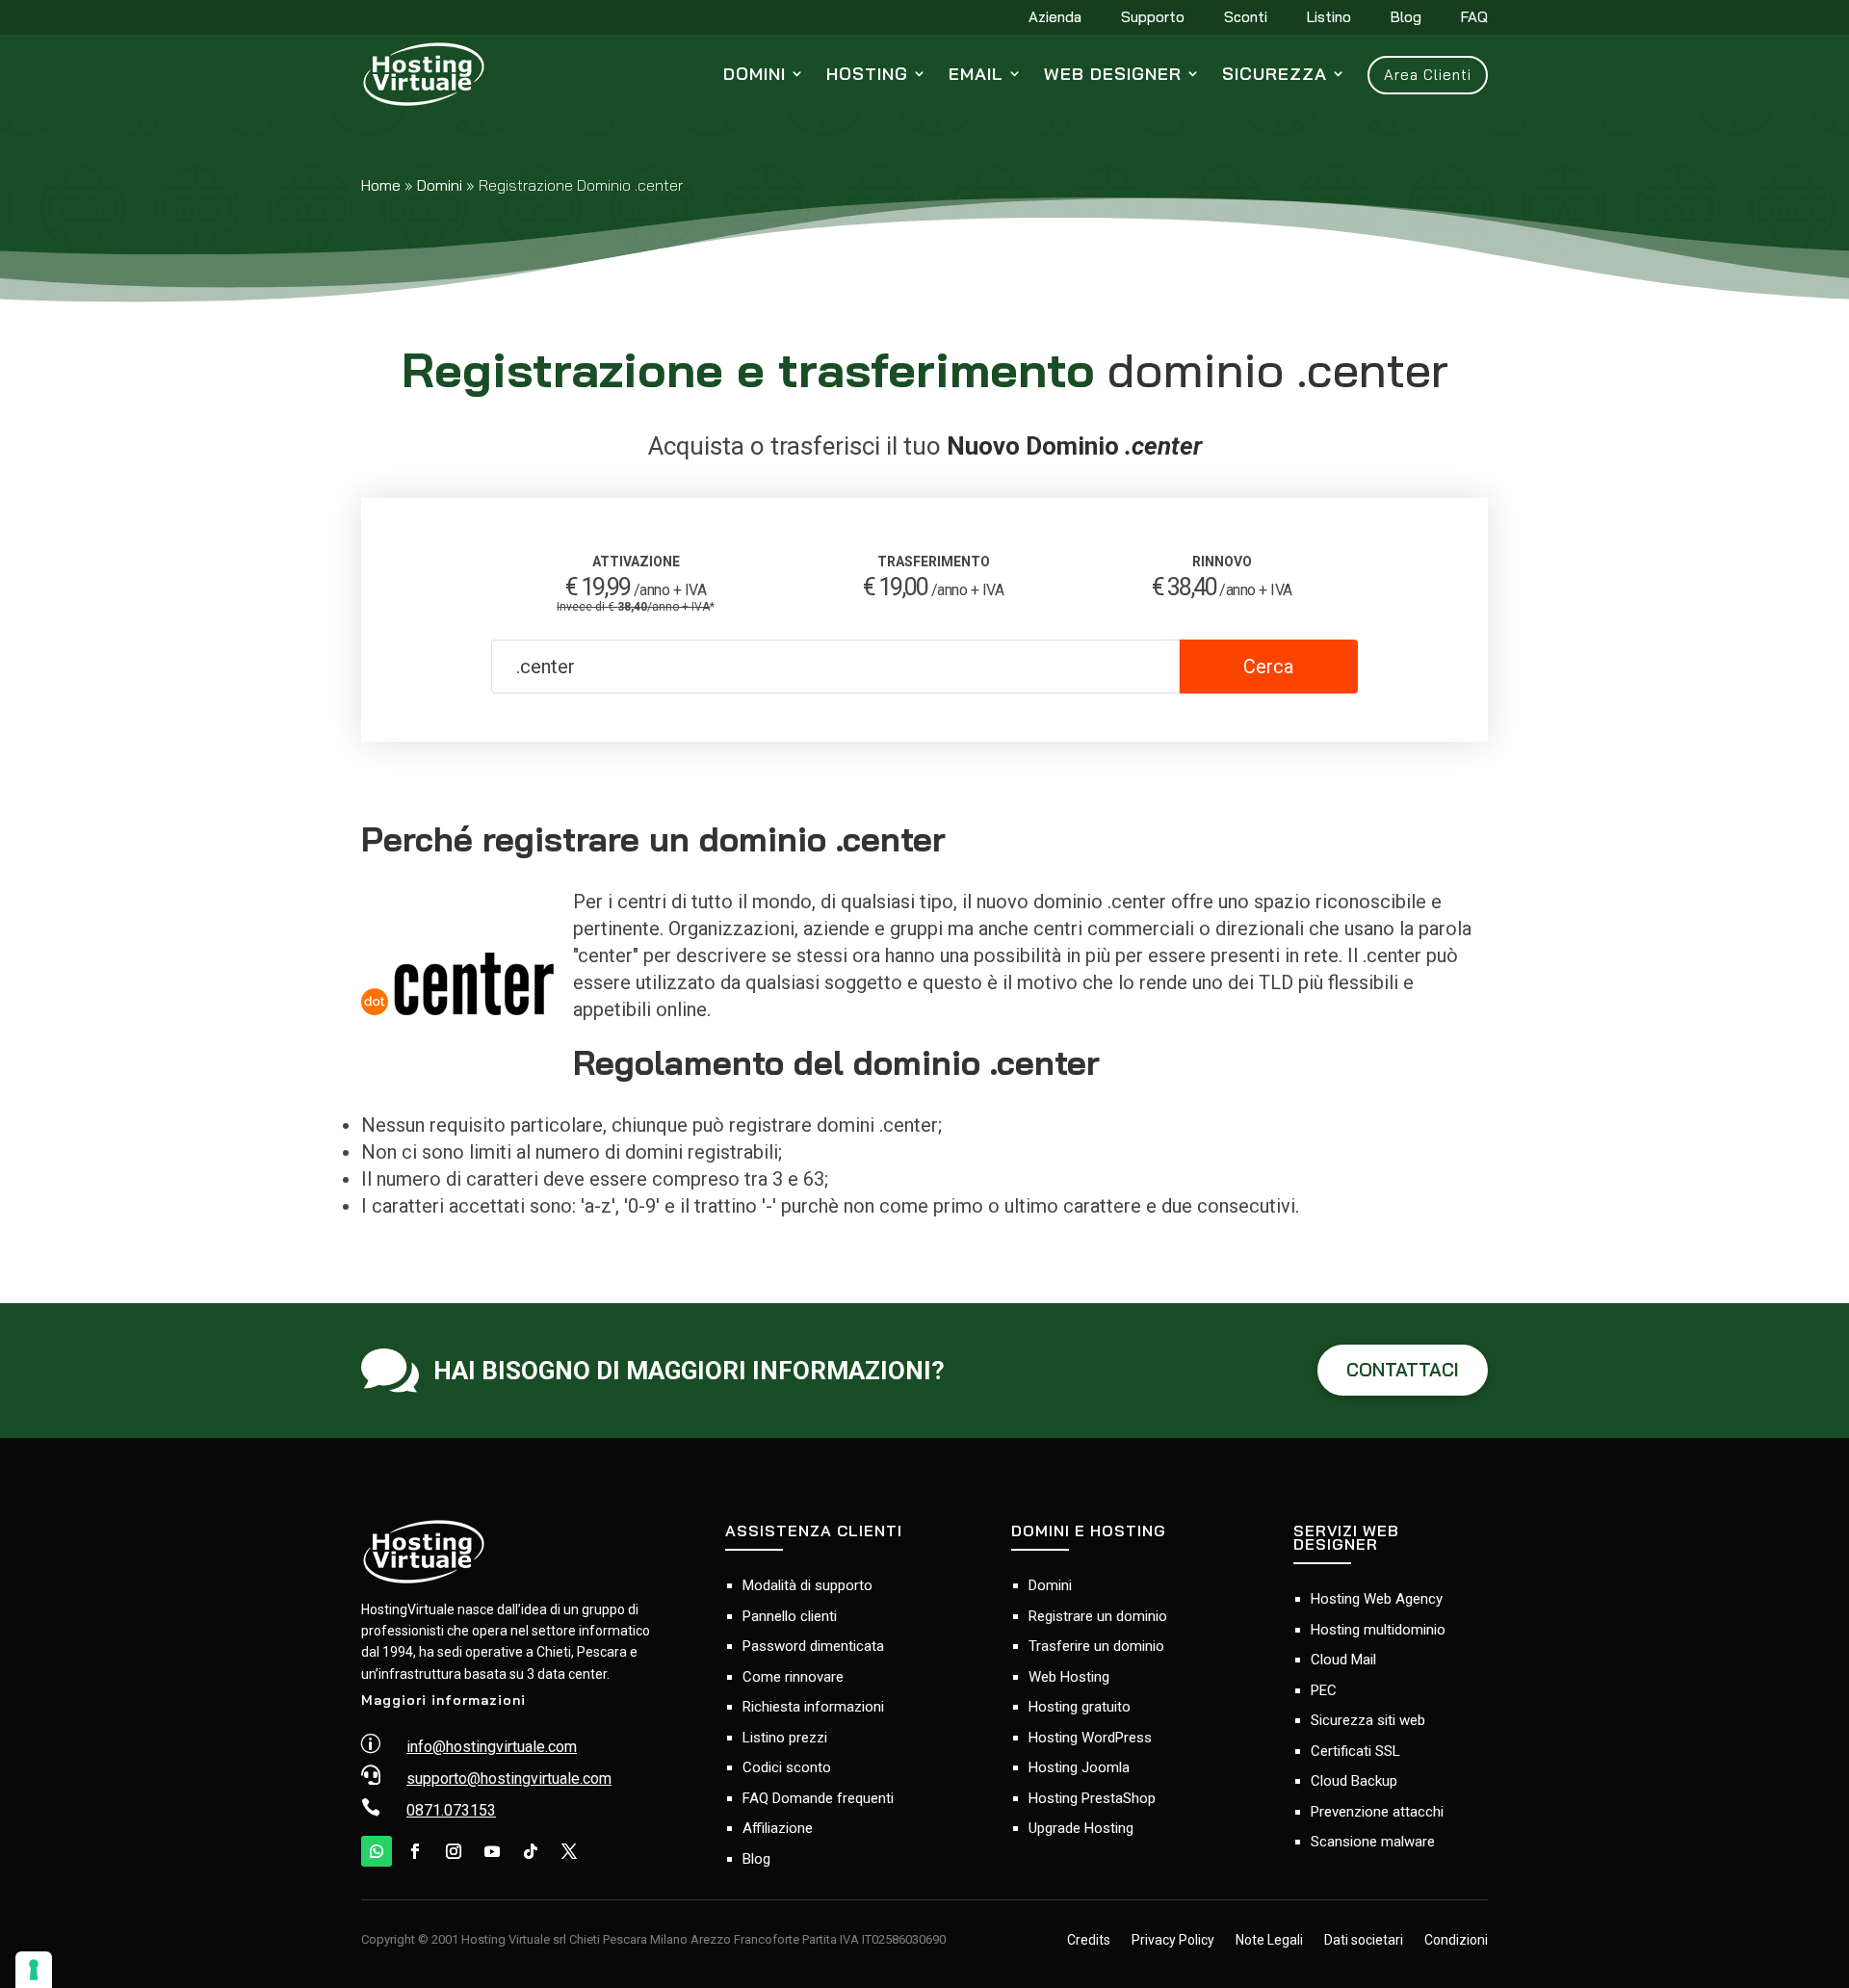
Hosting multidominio (1378, 1630)
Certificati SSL (1355, 1751)
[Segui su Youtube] (492, 1851)
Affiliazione (778, 1828)
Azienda (1055, 18)
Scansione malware (1373, 1842)
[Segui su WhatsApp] (377, 1851)
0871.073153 (451, 1810)
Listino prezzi (785, 1738)
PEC (1324, 1690)
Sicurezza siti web (1368, 1720)
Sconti (1246, 18)
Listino (1329, 18)
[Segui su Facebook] (415, 1851)
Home (381, 185)
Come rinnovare (793, 1677)
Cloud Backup (1354, 1781)
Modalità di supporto (807, 1585)
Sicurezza (1275, 74)
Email (976, 74)
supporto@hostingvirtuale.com (509, 1779)
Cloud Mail (1343, 1660)
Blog (1406, 18)
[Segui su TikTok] (531, 1851)
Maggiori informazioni (443, 1700)
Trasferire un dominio (1096, 1646)
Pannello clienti (790, 1616)
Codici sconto (787, 1767)
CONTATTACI (1403, 1370)
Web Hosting (1069, 1677)
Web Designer (1113, 74)
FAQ (1474, 18)
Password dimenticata (813, 1646)
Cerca (1268, 667)
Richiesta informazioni (813, 1707)
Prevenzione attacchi (1377, 1812)
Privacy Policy (1173, 1941)
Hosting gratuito (1080, 1707)
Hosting (867, 74)
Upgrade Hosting (1081, 1828)
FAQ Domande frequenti (818, 1798)
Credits (1089, 1941)
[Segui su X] (569, 1851)
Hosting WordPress (1090, 1738)
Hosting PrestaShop (1092, 1798)
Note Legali (1269, 1941)
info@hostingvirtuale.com (492, 1747)
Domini (755, 74)
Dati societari (1364, 1941)
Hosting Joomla (1079, 1767)
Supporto (1153, 18)
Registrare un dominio (1098, 1616)
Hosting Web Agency (1377, 1599)
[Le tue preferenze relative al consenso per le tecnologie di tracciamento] (34, 1970)
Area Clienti (1428, 75)
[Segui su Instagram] (454, 1851)
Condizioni (1456, 1941)
